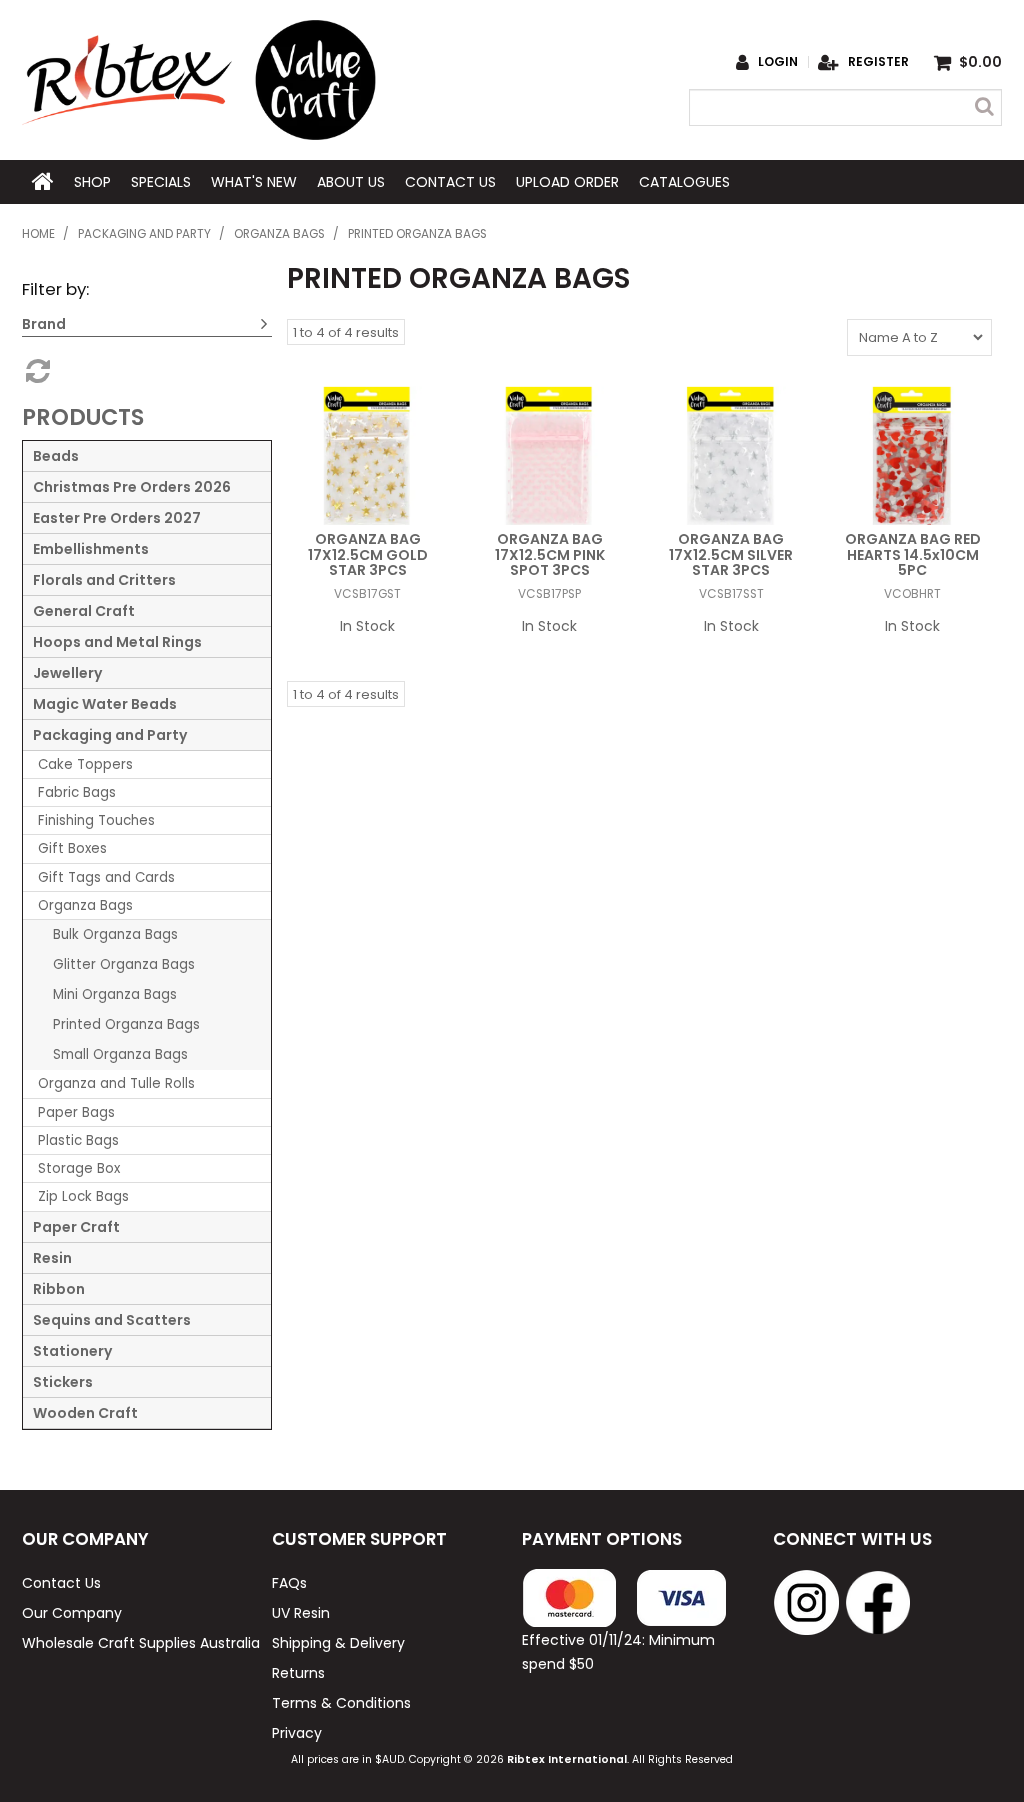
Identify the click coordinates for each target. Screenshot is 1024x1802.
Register (878, 62)
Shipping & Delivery (338, 1643)
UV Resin (301, 1613)
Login (778, 62)
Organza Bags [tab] (85, 905)
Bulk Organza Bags (115, 934)
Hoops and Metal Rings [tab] (117, 642)
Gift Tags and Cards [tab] (106, 877)
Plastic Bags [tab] (78, 1140)
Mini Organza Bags (115, 994)
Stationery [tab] (72, 1351)
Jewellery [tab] (67, 673)
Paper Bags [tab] (76, 1112)
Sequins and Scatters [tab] (112, 1320)
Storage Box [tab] (79, 1168)
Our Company (72, 1613)
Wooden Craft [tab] (85, 1413)
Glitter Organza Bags (124, 964)
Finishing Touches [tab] (96, 820)
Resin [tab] (52, 1258)
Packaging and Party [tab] (110, 735)
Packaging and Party (144, 234)
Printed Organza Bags (126, 1024)
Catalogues (684, 182)
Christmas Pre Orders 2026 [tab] (132, 487)
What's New (254, 182)
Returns (298, 1673)
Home (43, 182)
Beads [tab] (56, 456)
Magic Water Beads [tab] (105, 704)
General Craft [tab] (84, 611)
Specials (161, 182)
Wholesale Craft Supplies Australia (136, 1643)
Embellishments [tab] (91, 549)
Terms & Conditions (341, 1703)
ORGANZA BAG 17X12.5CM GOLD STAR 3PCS (368, 554)
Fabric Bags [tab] (77, 792)
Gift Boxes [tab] (72, 848)
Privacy (297, 1733)
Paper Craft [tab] (76, 1227)
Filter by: (55, 289)
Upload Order (567, 182)
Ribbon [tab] (59, 1289)
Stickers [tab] (63, 1382)
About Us (351, 182)
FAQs (289, 1583)
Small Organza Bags (120, 1054)
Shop (92, 182)
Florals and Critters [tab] (104, 580)
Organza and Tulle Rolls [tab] (116, 1083)
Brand (44, 324)
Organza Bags (279, 234)
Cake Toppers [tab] (85, 764)
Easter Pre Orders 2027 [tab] (117, 518)
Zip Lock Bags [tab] (83, 1196)
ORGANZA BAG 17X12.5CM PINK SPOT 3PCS (550, 554)
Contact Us (450, 182)
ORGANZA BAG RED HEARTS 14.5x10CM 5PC (913, 554)
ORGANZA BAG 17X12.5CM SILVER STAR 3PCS (731, 554)
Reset (36, 371)
